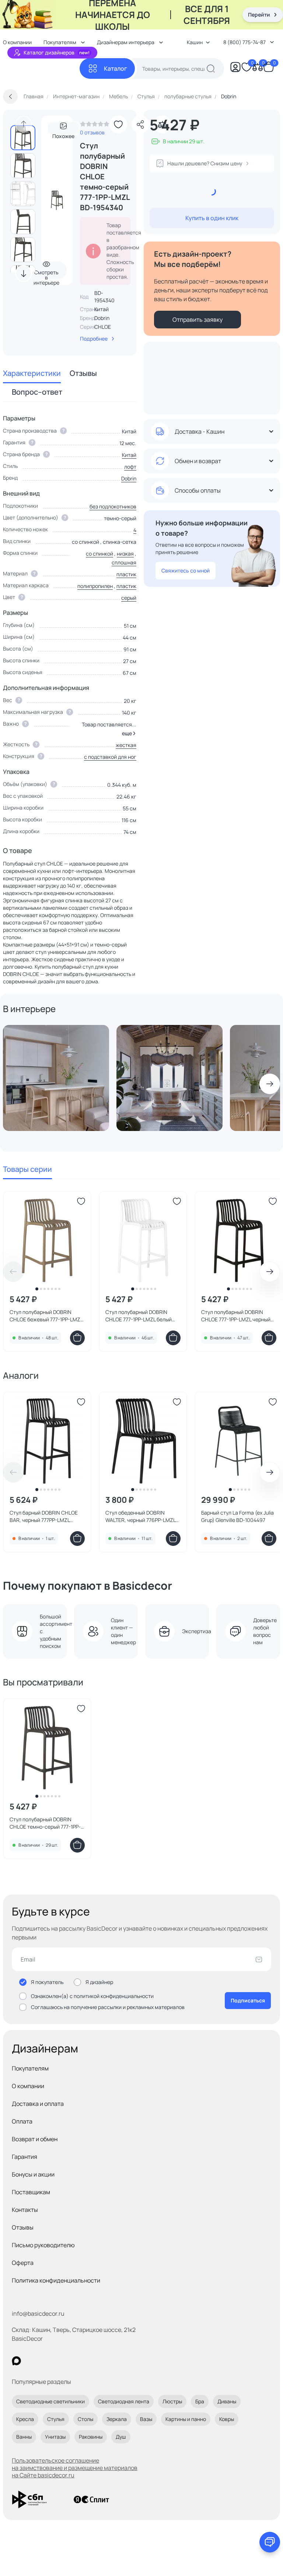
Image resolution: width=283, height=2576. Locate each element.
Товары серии (27, 1169)
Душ (121, 2437)
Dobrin (102, 318)
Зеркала (117, 2419)
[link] (95, 126)
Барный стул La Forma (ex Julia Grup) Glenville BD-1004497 (237, 1516)
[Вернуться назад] (10, 96)
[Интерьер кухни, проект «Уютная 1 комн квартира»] (56, 1078)
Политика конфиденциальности (56, 2280)
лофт (130, 467)
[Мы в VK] (47, 2361)
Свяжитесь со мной (186, 570)
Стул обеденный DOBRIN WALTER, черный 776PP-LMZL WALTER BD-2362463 (140, 1516)
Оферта (23, 2263)
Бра (200, 2401)
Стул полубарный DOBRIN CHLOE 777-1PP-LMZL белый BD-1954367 (139, 1316)
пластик (126, 574)
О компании (28, 2086)
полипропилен (95, 586)
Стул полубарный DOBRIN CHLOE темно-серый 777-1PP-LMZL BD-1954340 (45, 1823)
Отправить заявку (198, 320)
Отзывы (83, 373)
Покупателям (30, 2068)
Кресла (25, 2419)
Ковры (227, 2419)
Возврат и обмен (35, 2139)
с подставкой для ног (110, 757)
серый (129, 598)
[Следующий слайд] (24, 274)
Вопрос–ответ (37, 392)
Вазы (146, 2419)
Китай (129, 455)
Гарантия (25, 2157)
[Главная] (41, 69)
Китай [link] (102, 309)
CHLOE (103, 327)
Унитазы (55, 2437)
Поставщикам (31, 2192)
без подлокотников (113, 506)
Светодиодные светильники (50, 2401)
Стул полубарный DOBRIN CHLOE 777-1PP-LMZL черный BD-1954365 (236, 1316)
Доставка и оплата (38, 2104)
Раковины (91, 2437)
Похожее (63, 134)
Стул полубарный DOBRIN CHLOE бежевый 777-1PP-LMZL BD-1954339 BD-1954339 (46, 1316)
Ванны (24, 2437)
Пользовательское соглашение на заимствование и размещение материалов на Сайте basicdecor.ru (75, 2468)
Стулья (56, 2419)
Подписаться (248, 2000)
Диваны (227, 2401)
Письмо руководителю (43, 2245)
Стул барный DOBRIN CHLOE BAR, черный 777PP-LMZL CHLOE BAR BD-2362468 (44, 1516)
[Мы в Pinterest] (32, 2361)
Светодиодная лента (124, 2401)
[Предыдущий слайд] (24, 124)
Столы (85, 2419)
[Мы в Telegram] (77, 2361)
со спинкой (99, 554)
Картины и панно (186, 2419)
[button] (128, 733)
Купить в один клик (212, 218)
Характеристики (32, 373)
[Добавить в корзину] (77, 1338)
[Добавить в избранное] (118, 124)
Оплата (22, 2121)
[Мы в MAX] (16, 2361)
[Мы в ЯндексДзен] (62, 2361)
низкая (125, 554)
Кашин (195, 42)
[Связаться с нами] (270, 2542)
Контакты (25, 2210)
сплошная (124, 562)
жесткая (126, 745)
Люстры (172, 2401)
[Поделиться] (140, 124)
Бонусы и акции (33, 2174)
